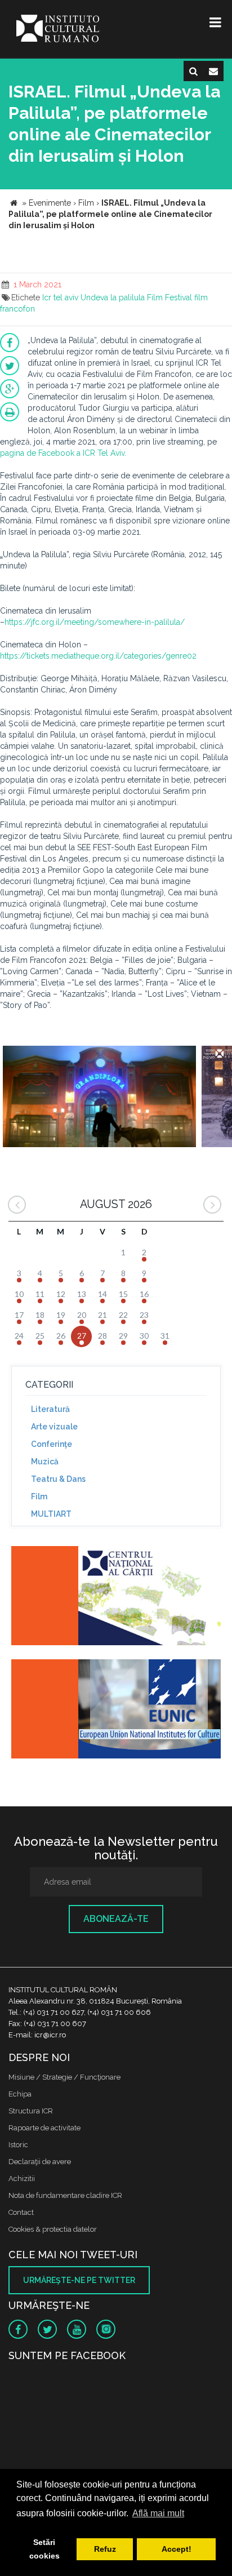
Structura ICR (31, 2111)
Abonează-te (116, 1919)
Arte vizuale (54, 1427)
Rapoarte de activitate (44, 2128)
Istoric (18, 2145)
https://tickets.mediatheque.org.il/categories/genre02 (98, 656)
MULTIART (51, 1514)
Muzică (45, 1462)
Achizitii (22, 2179)
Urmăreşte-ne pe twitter (79, 2280)
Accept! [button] (177, 2549)
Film (155, 297)
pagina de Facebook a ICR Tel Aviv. (63, 453)
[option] (99, 1098)
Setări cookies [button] (44, 2549)
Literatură (50, 1409)
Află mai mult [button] (158, 2513)
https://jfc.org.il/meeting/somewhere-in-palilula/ (95, 622)
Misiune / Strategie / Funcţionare (64, 2077)
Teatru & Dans (58, 1479)
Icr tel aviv (60, 297)
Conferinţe (52, 1444)
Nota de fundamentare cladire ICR (65, 2195)
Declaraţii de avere (40, 2162)
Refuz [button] (105, 2549)
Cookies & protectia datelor (53, 2229)
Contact (21, 2212)
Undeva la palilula (113, 297)
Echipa (20, 2094)
